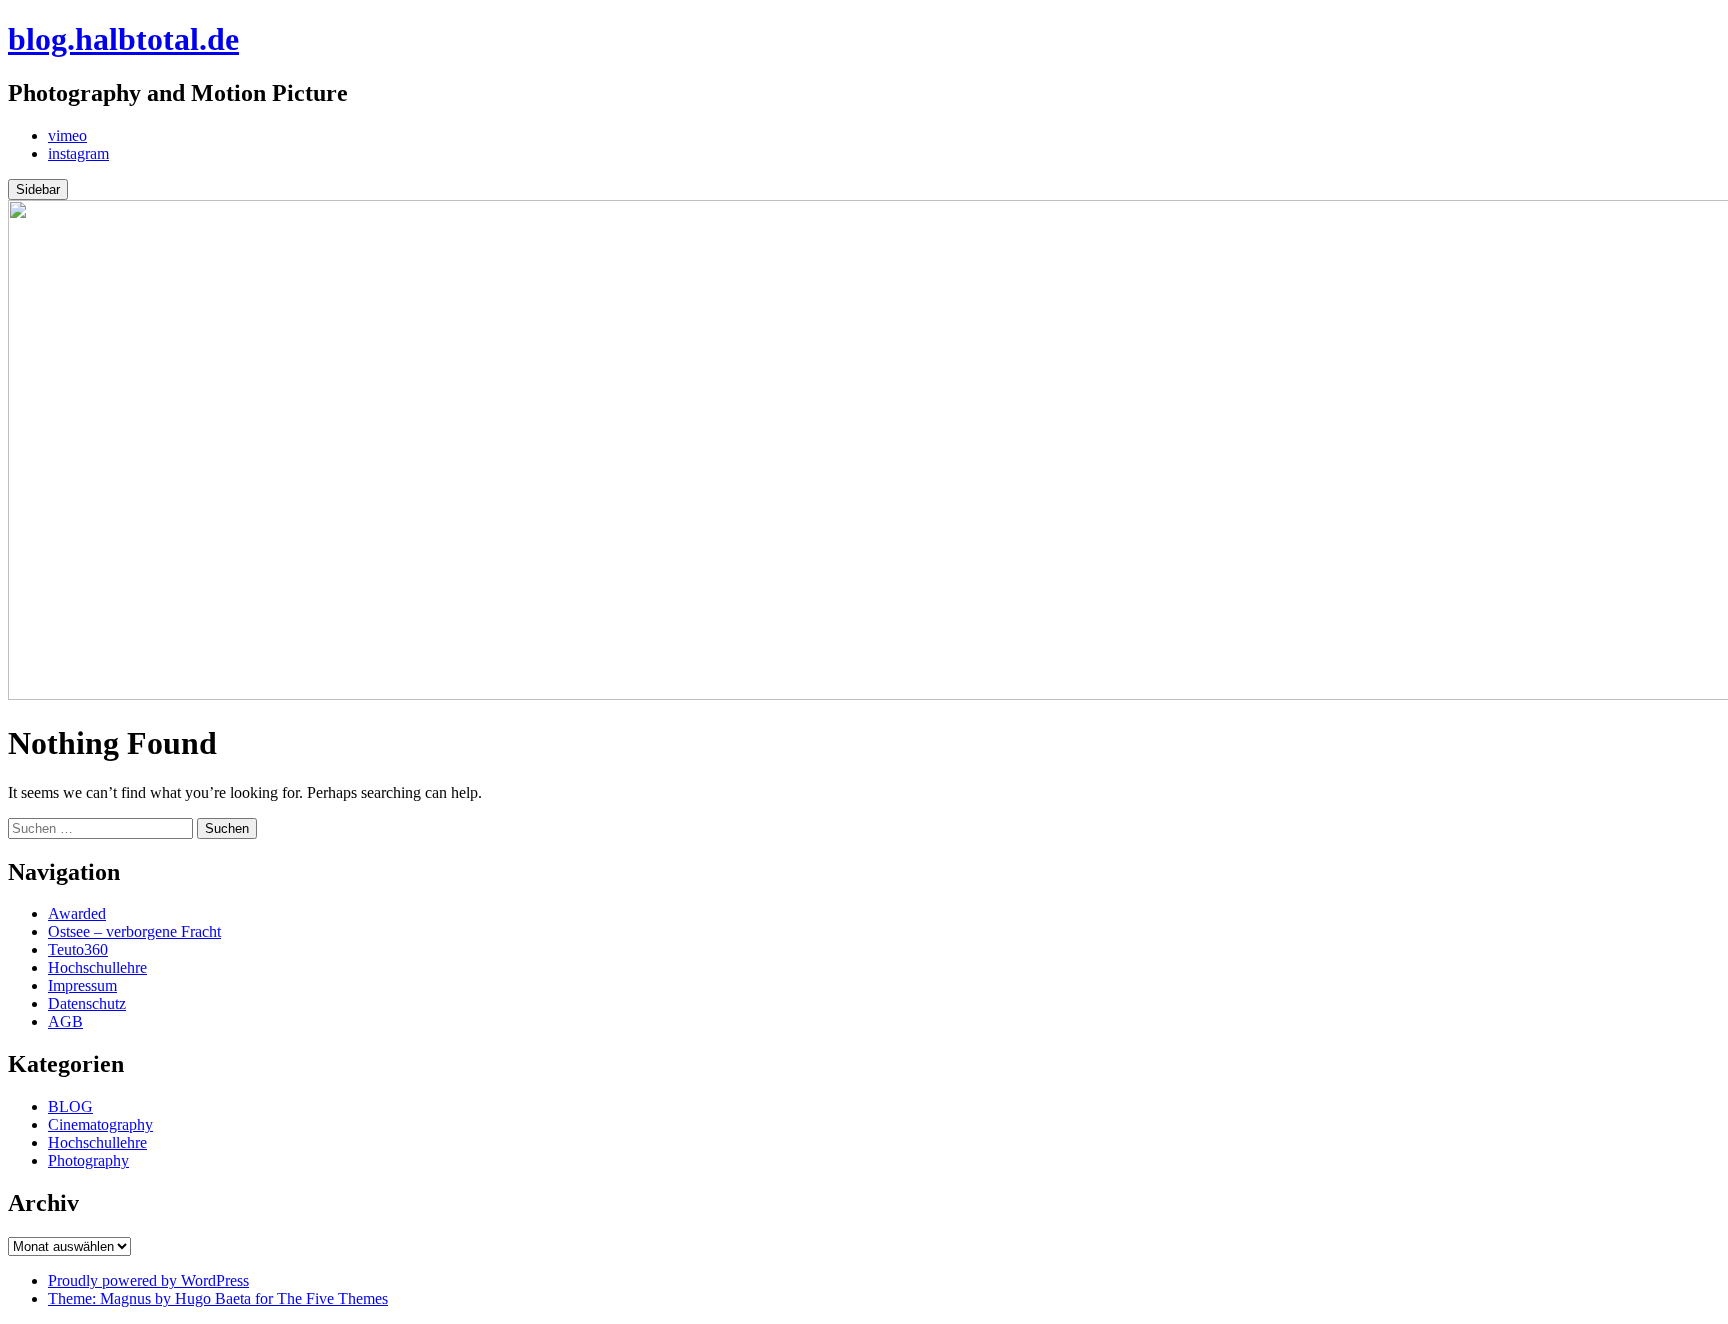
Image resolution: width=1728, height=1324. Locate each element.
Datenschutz (87, 1003)
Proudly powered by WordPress (148, 1280)
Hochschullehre (97, 967)
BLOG (70, 1106)
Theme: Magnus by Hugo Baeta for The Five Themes (218, 1298)
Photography (88, 1160)
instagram (78, 153)
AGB (65, 1021)
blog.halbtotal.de (123, 39)
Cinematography (100, 1124)
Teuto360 (78, 949)
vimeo (67, 135)
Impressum (82, 985)
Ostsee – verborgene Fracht (134, 931)
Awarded (77, 913)
